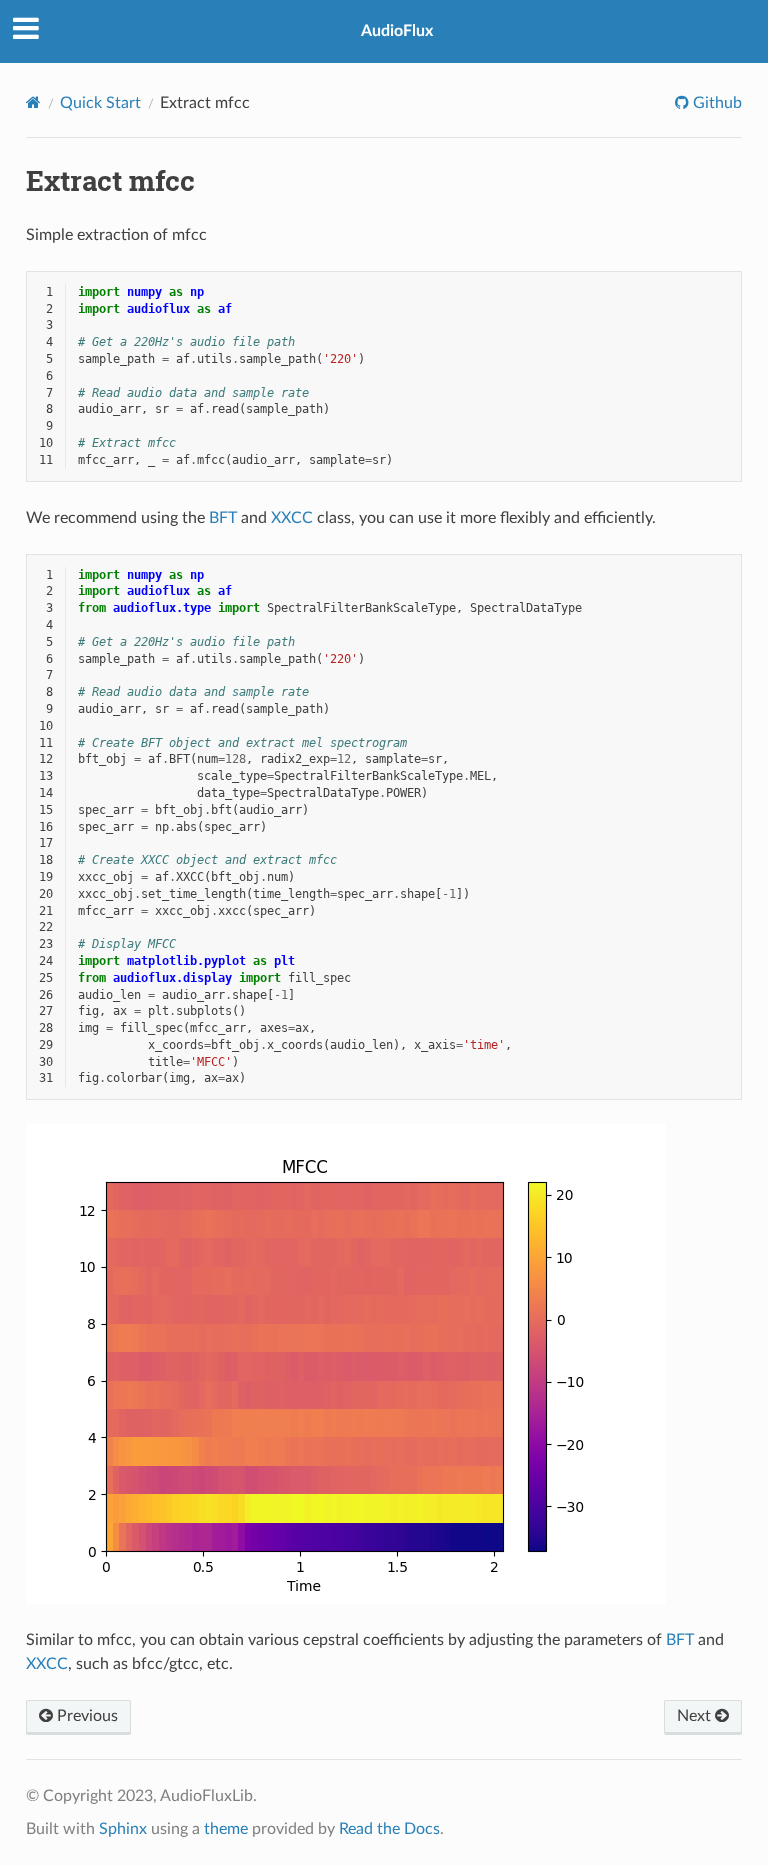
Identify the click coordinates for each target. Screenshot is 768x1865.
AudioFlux (397, 31)
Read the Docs (389, 1829)
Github (715, 103)
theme (226, 1829)
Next (696, 1716)
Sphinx (123, 1829)
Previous (85, 1716)
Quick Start (100, 103)
